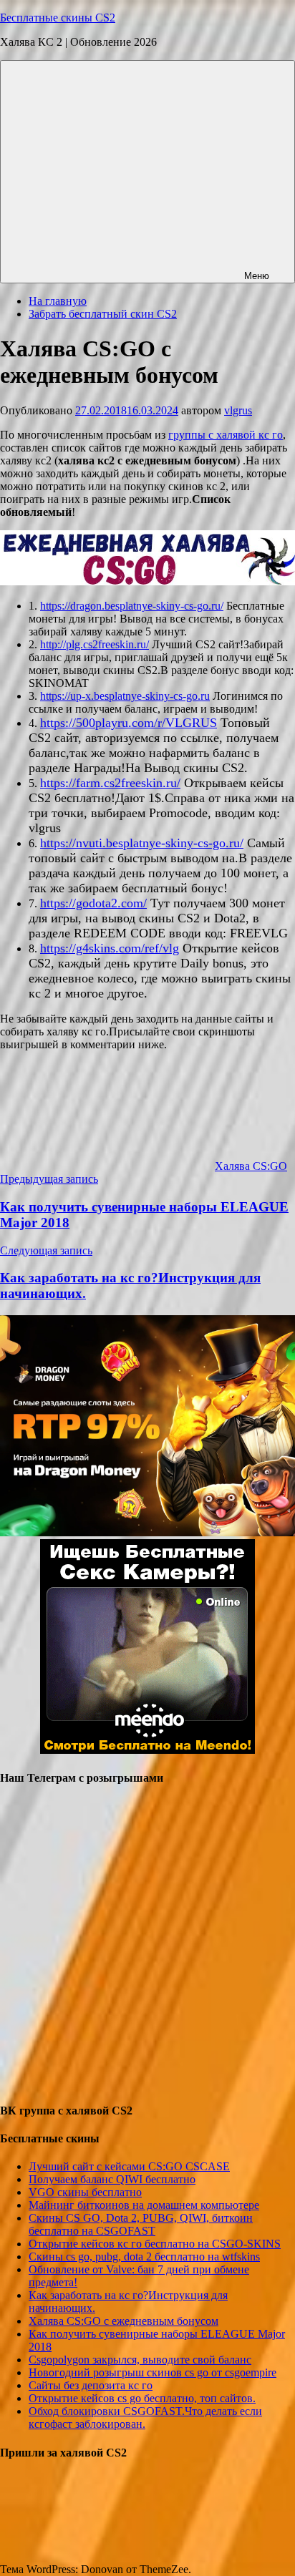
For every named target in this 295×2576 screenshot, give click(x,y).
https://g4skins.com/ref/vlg (110, 948)
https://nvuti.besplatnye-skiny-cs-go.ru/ (142, 843)
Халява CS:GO (251, 1166)
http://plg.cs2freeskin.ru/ (95, 644)
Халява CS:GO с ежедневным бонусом (124, 2321)
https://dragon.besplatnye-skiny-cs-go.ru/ (132, 606)
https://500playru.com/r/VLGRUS (129, 723)
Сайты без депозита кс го (91, 2385)
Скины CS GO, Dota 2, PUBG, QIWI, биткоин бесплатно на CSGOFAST (141, 2224)
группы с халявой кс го (226, 435)
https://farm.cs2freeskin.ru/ (110, 783)
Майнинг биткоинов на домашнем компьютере (144, 2205)
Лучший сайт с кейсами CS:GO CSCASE (129, 2166)
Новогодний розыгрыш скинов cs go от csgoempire (153, 2372)
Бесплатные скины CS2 (58, 18)
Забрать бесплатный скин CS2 (103, 314)
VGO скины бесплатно (85, 2192)
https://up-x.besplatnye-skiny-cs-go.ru (125, 696)
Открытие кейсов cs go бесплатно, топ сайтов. (142, 2398)
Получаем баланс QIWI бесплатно (112, 2179)
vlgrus (238, 410)
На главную (58, 301)
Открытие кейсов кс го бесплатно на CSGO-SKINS (155, 2244)
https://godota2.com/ (93, 903)
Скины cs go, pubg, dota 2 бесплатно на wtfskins (144, 2257)
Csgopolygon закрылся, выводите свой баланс (140, 2360)
